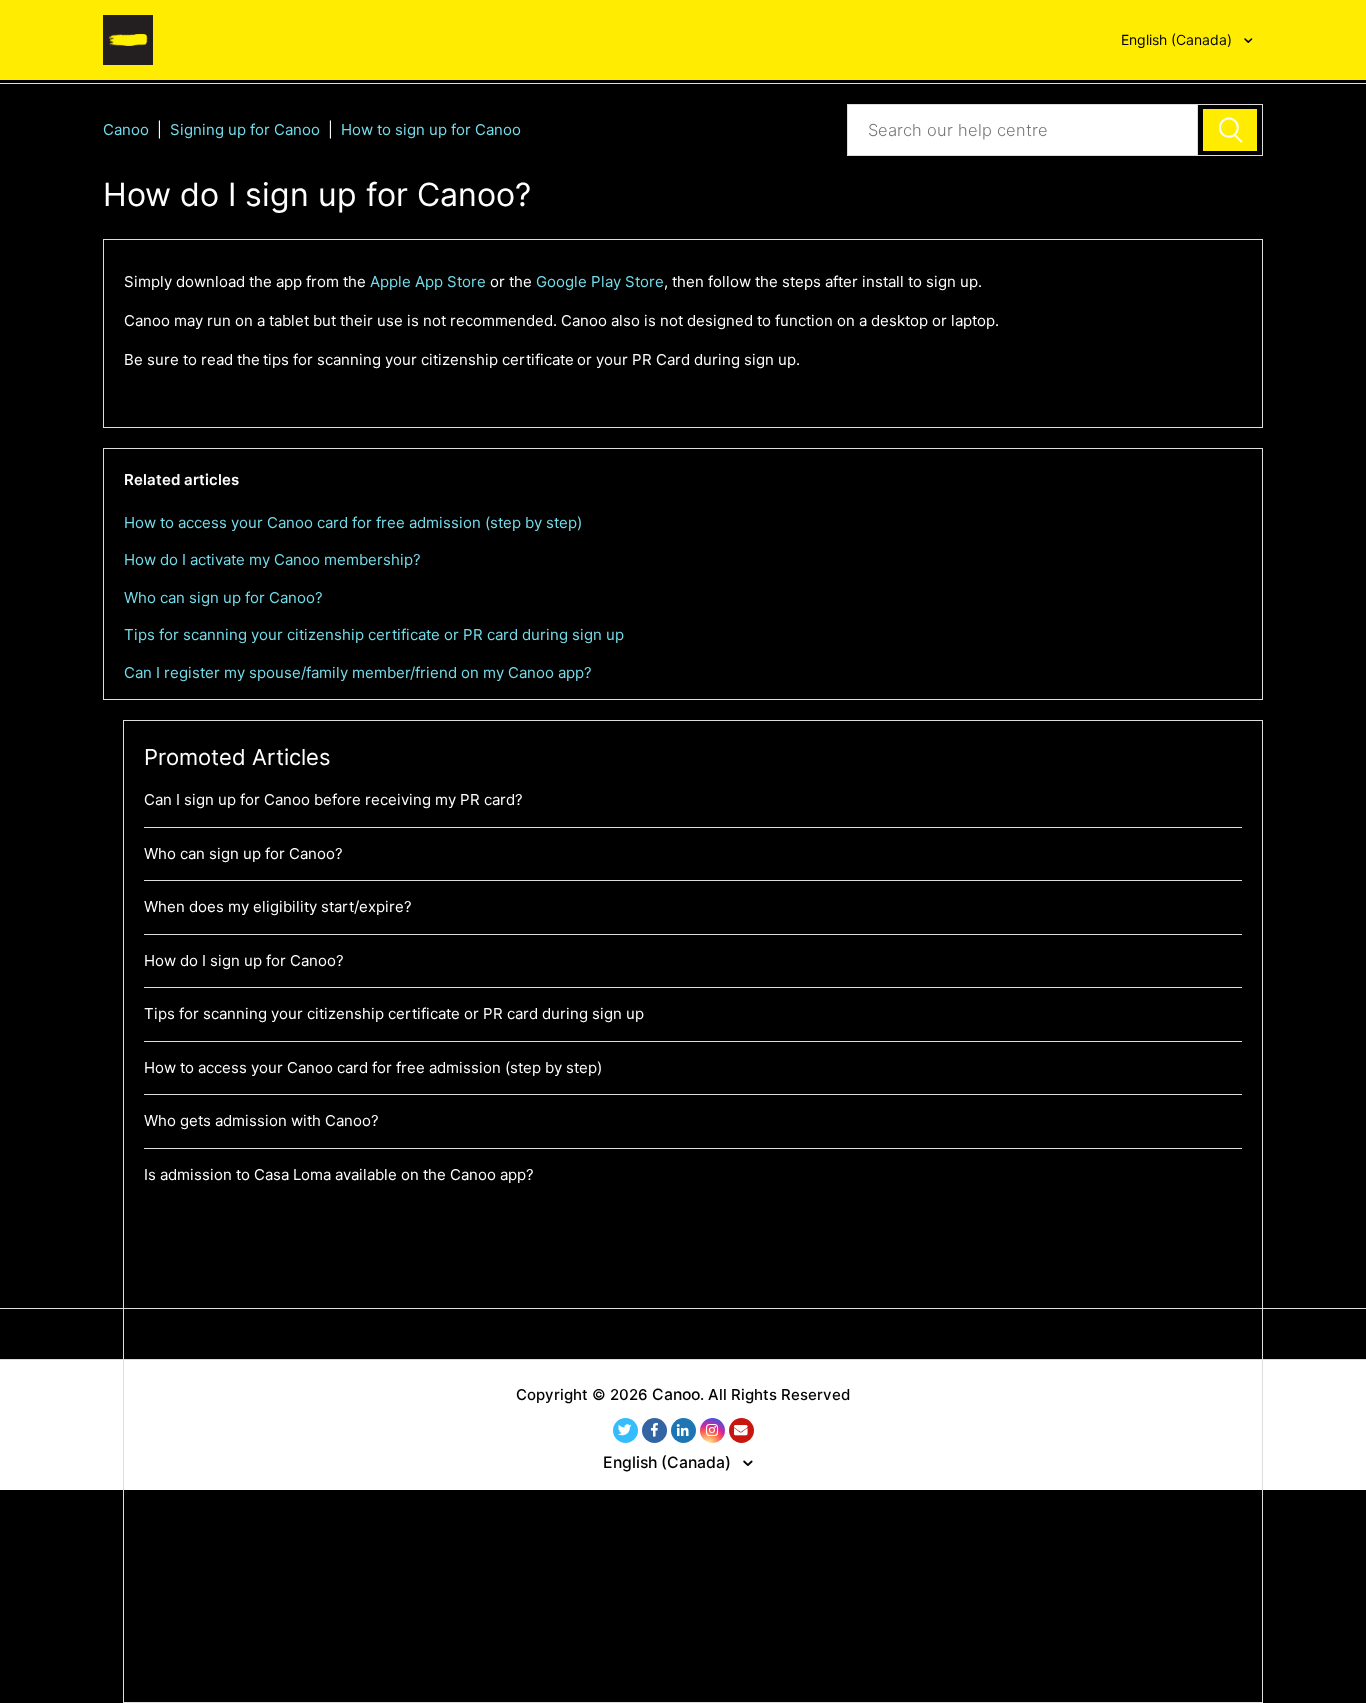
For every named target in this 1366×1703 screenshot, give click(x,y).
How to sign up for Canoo (431, 129)
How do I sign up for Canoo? (244, 960)
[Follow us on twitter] (625, 1430)
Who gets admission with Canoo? (261, 1120)
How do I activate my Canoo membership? (272, 559)
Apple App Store (428, 281)
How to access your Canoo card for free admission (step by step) (353, 522)
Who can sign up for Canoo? (223, 597)
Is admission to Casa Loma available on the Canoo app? (339, 1174)
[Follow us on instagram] (712, 1430)
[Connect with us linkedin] (683, 1430)
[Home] (128, 38)
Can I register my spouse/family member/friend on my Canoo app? (358, 672)
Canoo (126, 129)
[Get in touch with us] (741, 1430)
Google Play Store (600, 281)
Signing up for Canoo (245, 129)
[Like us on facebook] (654, 1430)
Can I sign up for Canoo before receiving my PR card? (333, 799)
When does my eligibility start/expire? (278, 906)
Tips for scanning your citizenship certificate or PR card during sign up (374, 634)
